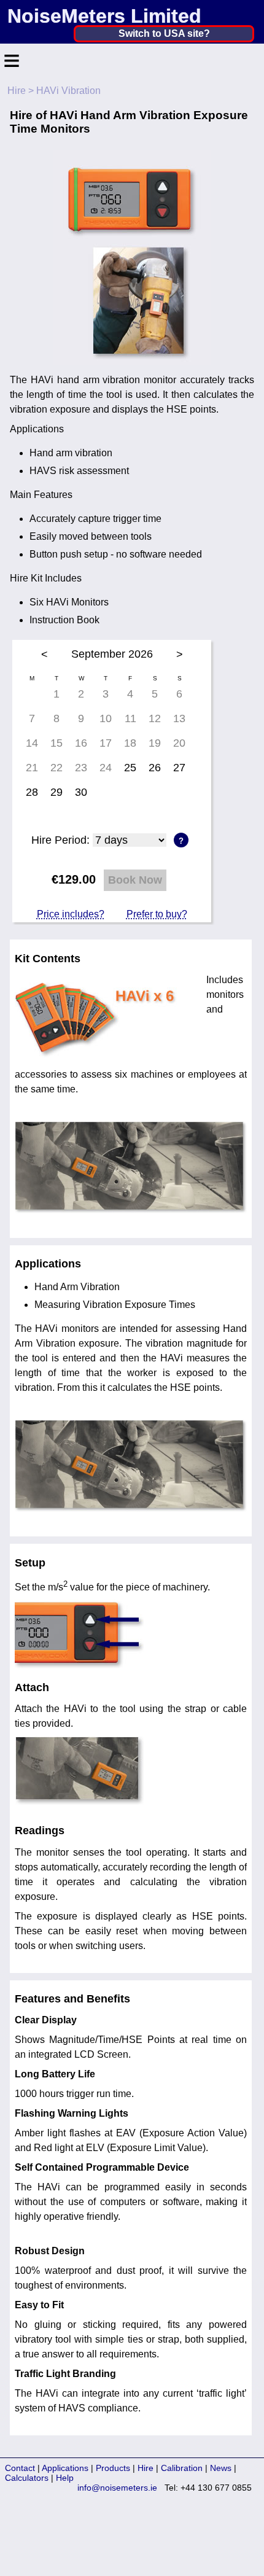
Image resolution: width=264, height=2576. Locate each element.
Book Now (135, 880)
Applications (65, 2468)
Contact (20, 2468)
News (221, 2468)
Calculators (27, 2478)
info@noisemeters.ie (117, 2488)
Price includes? (71, 914)
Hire (17, 91)
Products (113, 2468)
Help (65, 2478)
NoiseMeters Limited (104, 16)
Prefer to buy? (157, 914)
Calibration (182, 2468)
